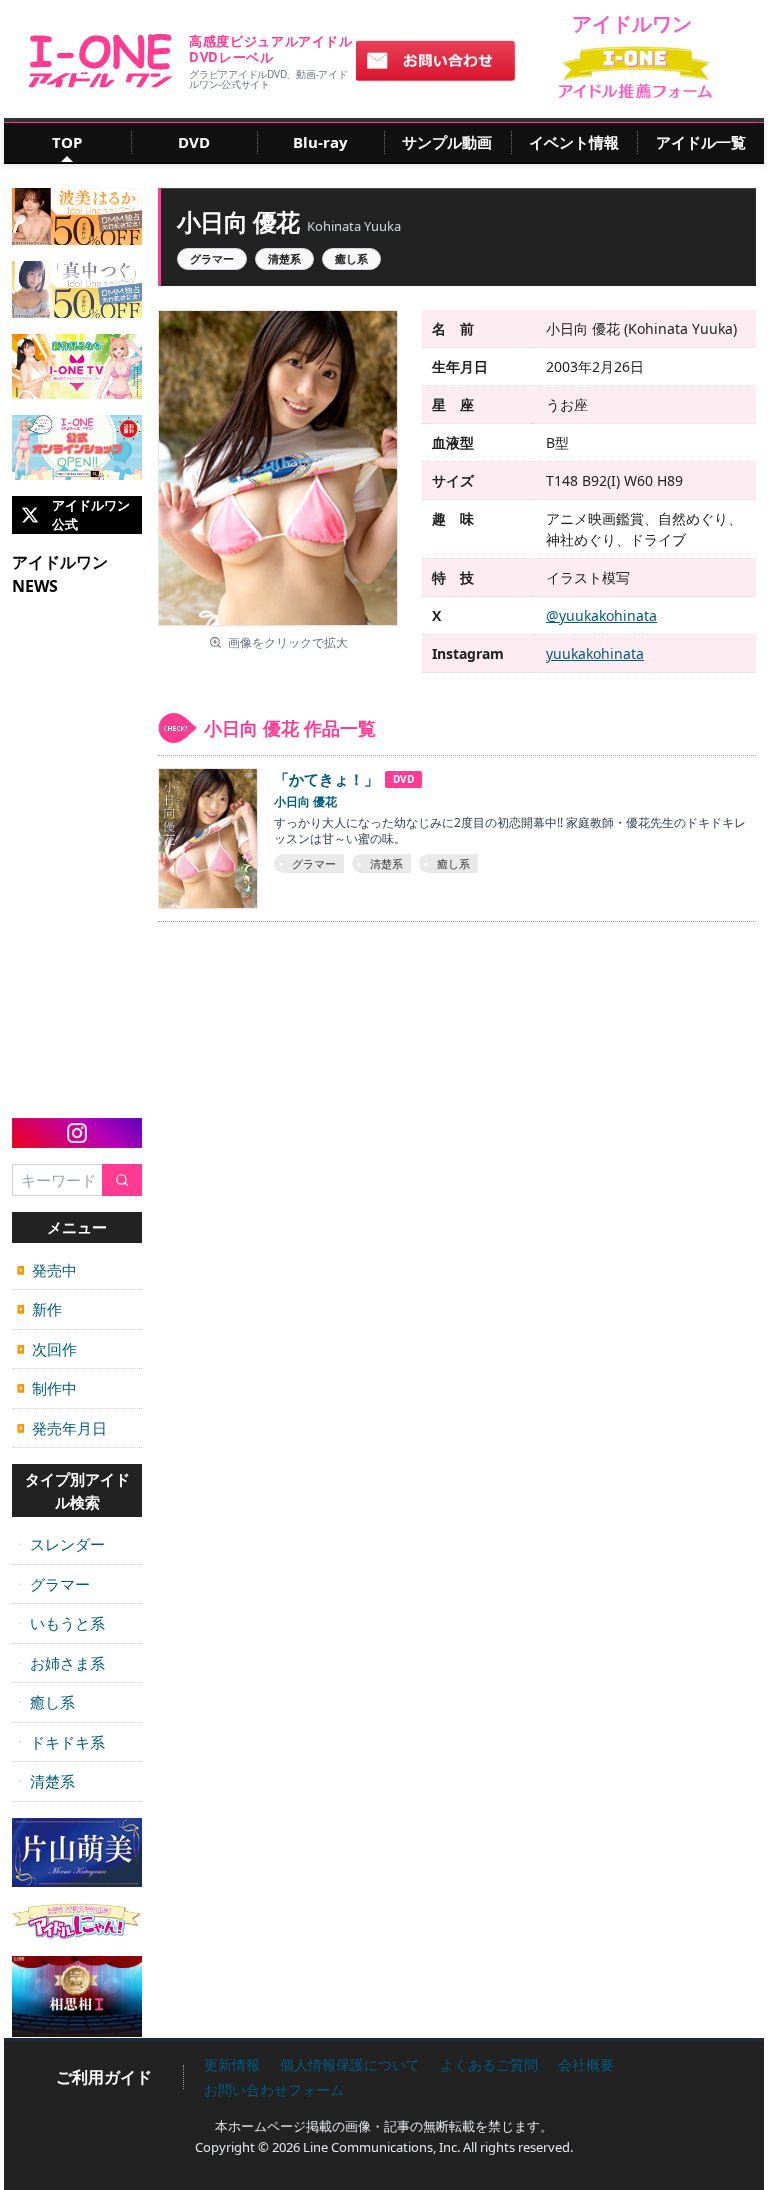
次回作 (47, 1349)
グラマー (53, 1584)
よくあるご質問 (489, 2064)
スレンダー (61, 1544)
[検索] (122, 1180)
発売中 (47, 1270)
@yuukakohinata (601, 615)
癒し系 (46, 1702)
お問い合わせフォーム (274, 2089)
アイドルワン (100, 61)
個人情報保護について (350, 2064)
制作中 (47, 1388)
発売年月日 (62, 1428)
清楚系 (46, 1781)
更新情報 (232, 2064)
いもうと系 (61, 1623)
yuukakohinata (595, 653)
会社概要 (586, 2064)
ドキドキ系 (61, 1742)
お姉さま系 (61, 1663)
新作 (39, 1309)
